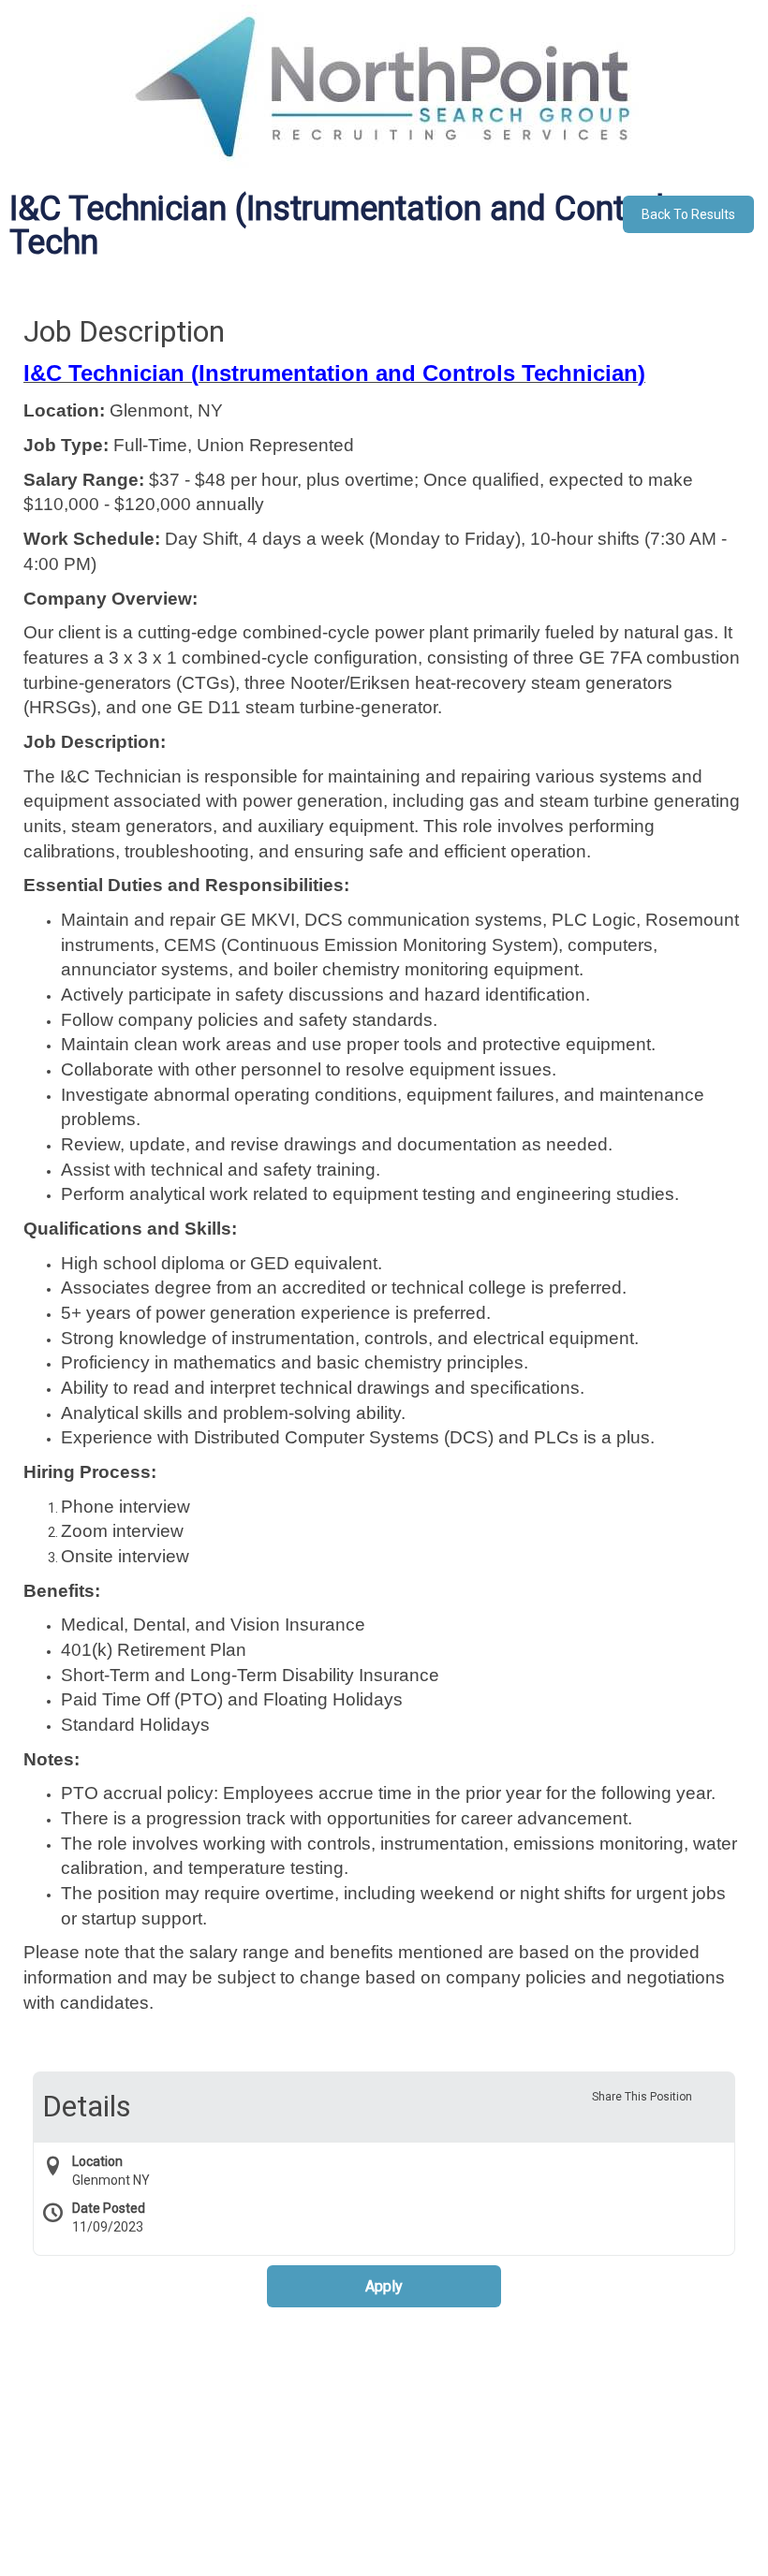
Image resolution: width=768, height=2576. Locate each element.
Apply (384, 2286)
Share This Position (642, 2097)
